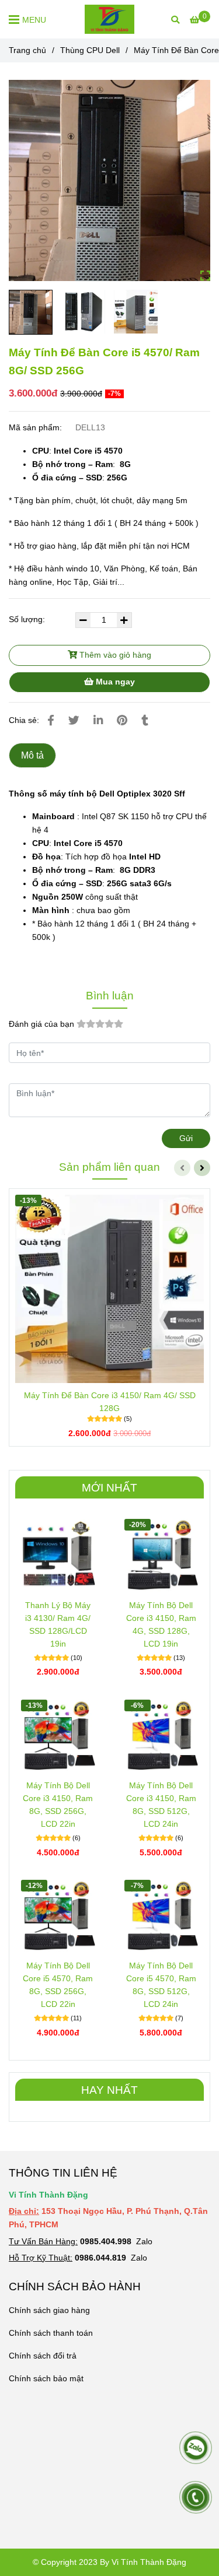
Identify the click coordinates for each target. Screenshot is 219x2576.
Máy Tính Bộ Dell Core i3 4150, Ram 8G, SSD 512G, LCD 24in (161, 1805)
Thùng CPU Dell (90, 50)
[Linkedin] (98, 720)
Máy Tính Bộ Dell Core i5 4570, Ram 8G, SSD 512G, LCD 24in (161, 1985)
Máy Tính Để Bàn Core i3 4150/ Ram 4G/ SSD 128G (110, 1402)
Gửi (186, 1138)
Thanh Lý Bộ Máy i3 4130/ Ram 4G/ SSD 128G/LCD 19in (58, 1624)
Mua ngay (114, 682)
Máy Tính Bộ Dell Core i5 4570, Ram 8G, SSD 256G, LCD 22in (58, 1985)
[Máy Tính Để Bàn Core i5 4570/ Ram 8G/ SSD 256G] (109, 19)
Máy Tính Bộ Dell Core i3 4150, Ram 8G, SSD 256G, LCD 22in (58, 1805)
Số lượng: (28, 619)
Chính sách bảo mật (46, 2378)
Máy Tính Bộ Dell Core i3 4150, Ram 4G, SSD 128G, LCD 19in (161, 1624)
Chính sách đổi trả (43, 2356)
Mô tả (32, 755)
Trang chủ (27, 50)
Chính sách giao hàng (49, 2310)
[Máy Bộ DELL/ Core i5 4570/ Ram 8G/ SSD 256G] (109, 180)
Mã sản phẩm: (36, 427)
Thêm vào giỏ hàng (114, 655)
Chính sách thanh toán (51, 2333)
